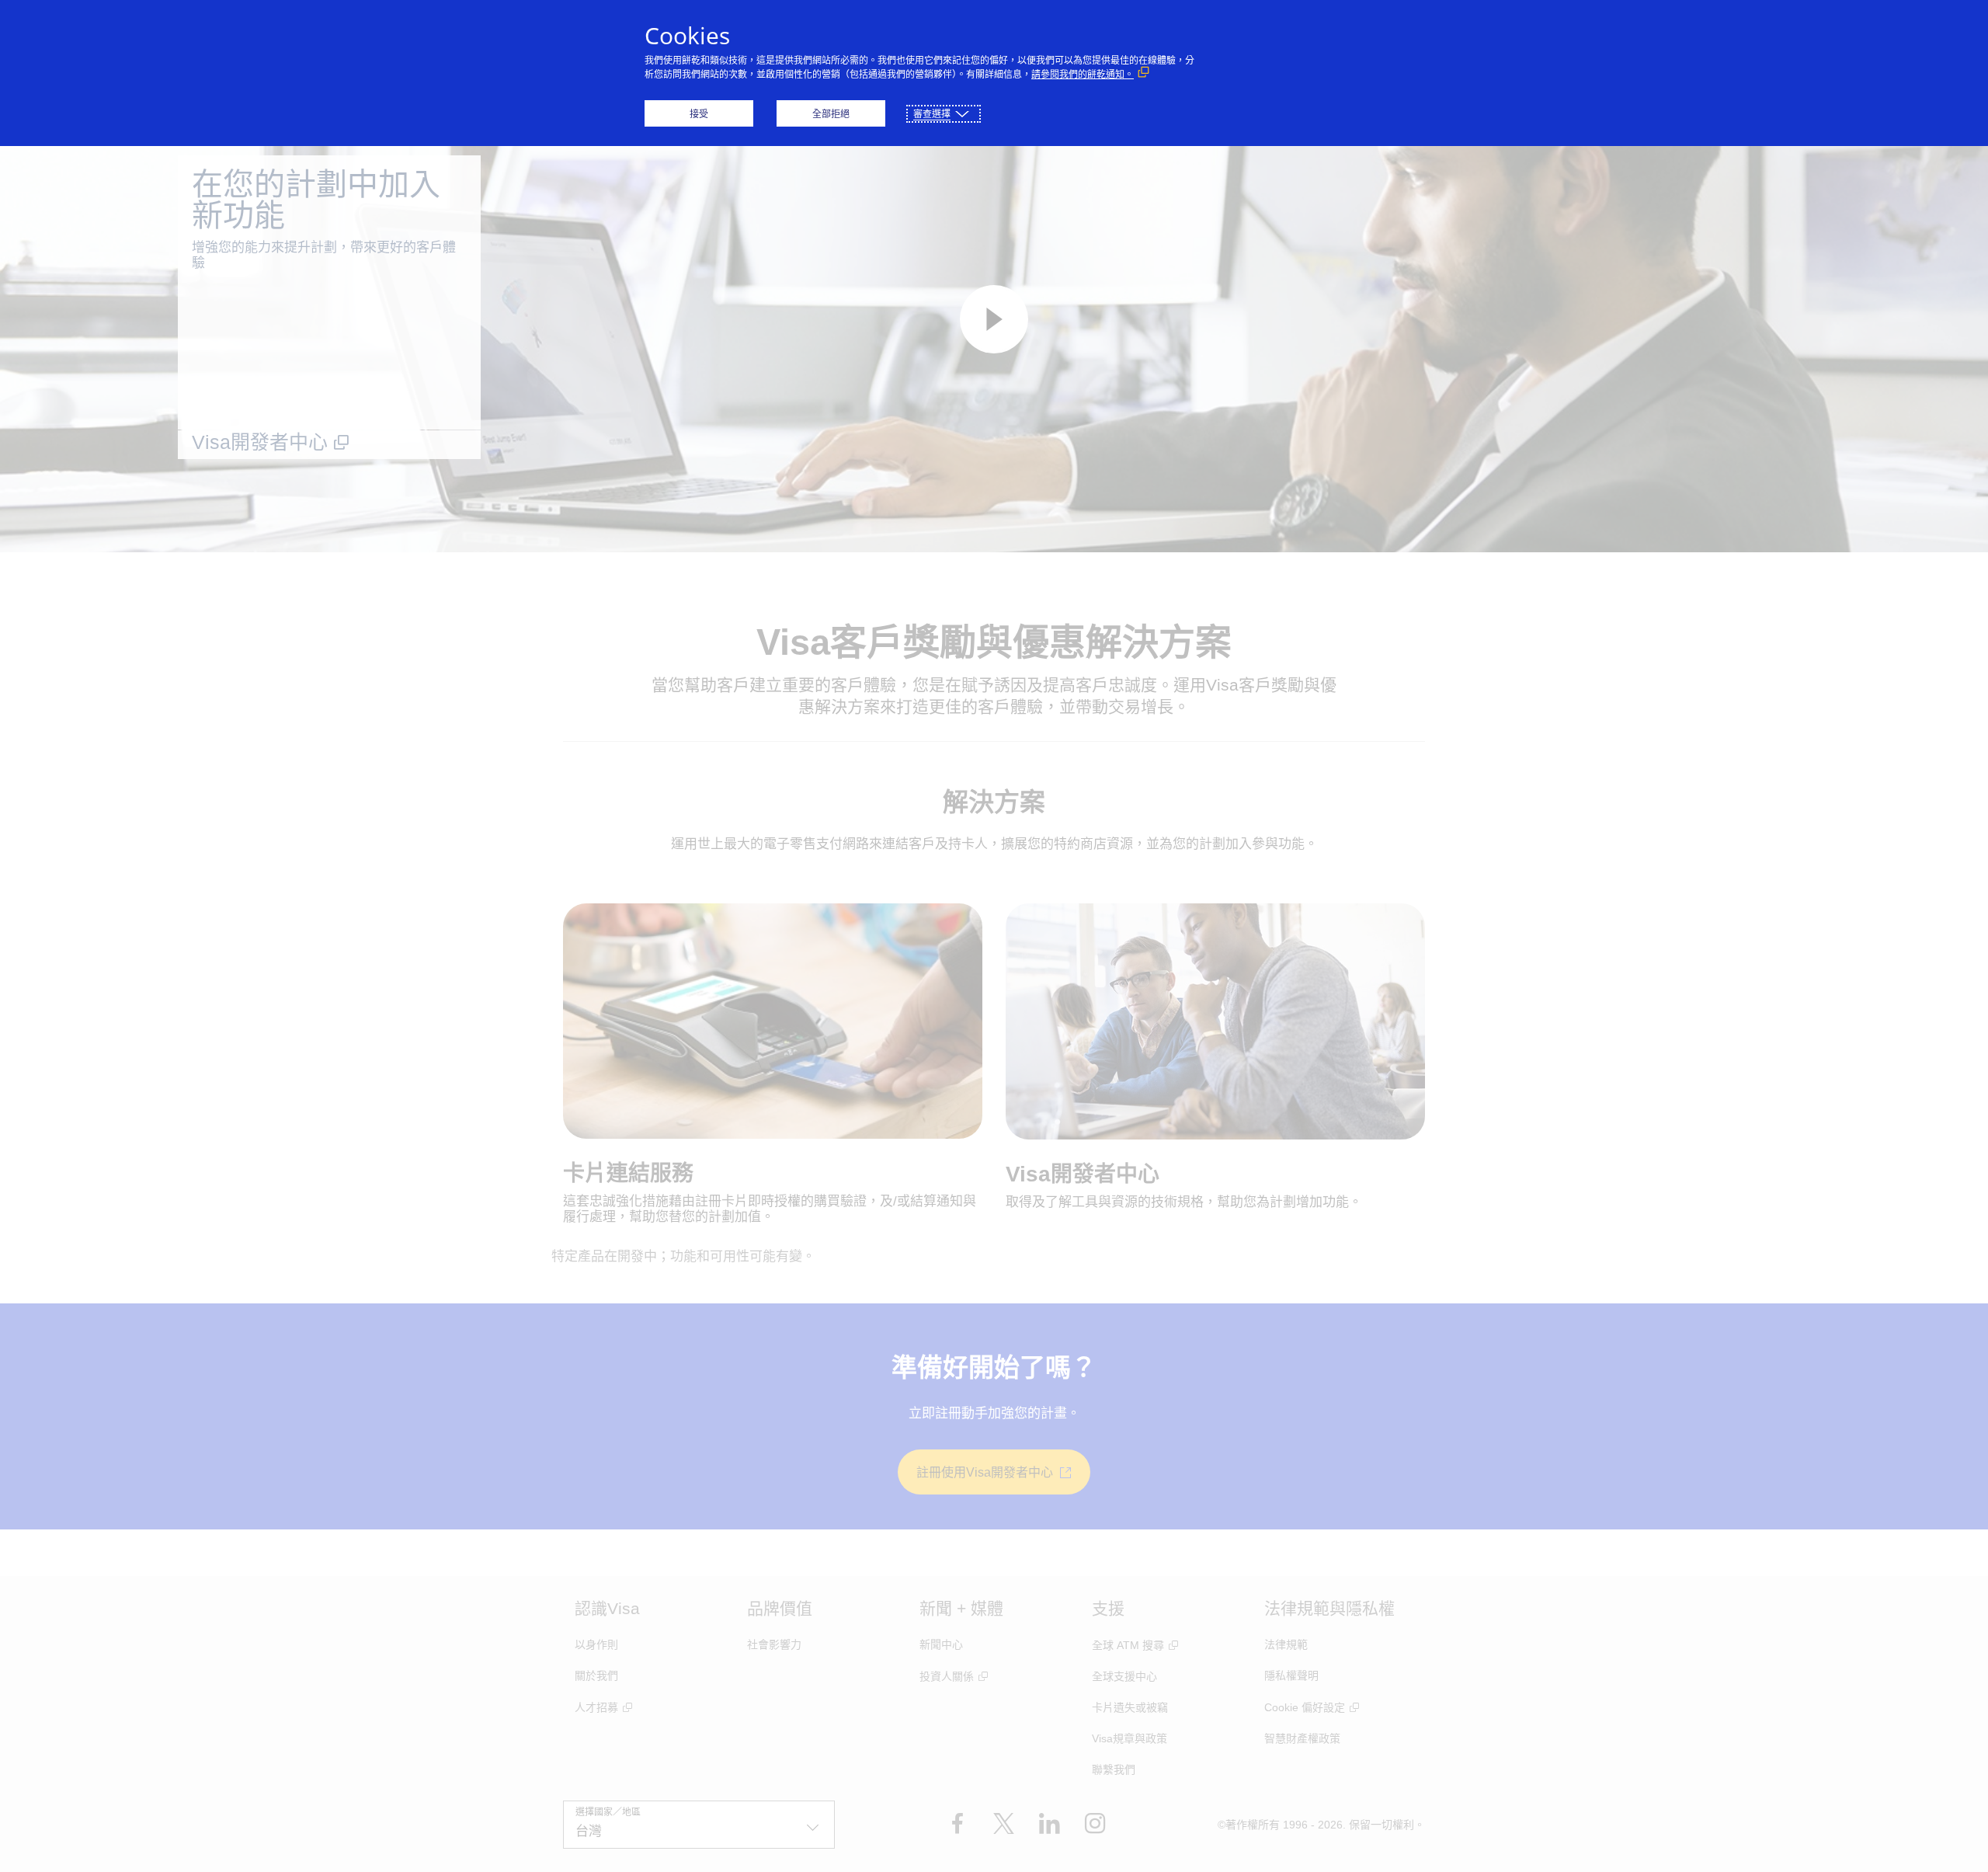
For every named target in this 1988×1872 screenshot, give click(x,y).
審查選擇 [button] (932, 114)
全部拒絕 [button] (831, 114)
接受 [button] (699, 114)
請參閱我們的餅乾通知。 (1083, 74)
